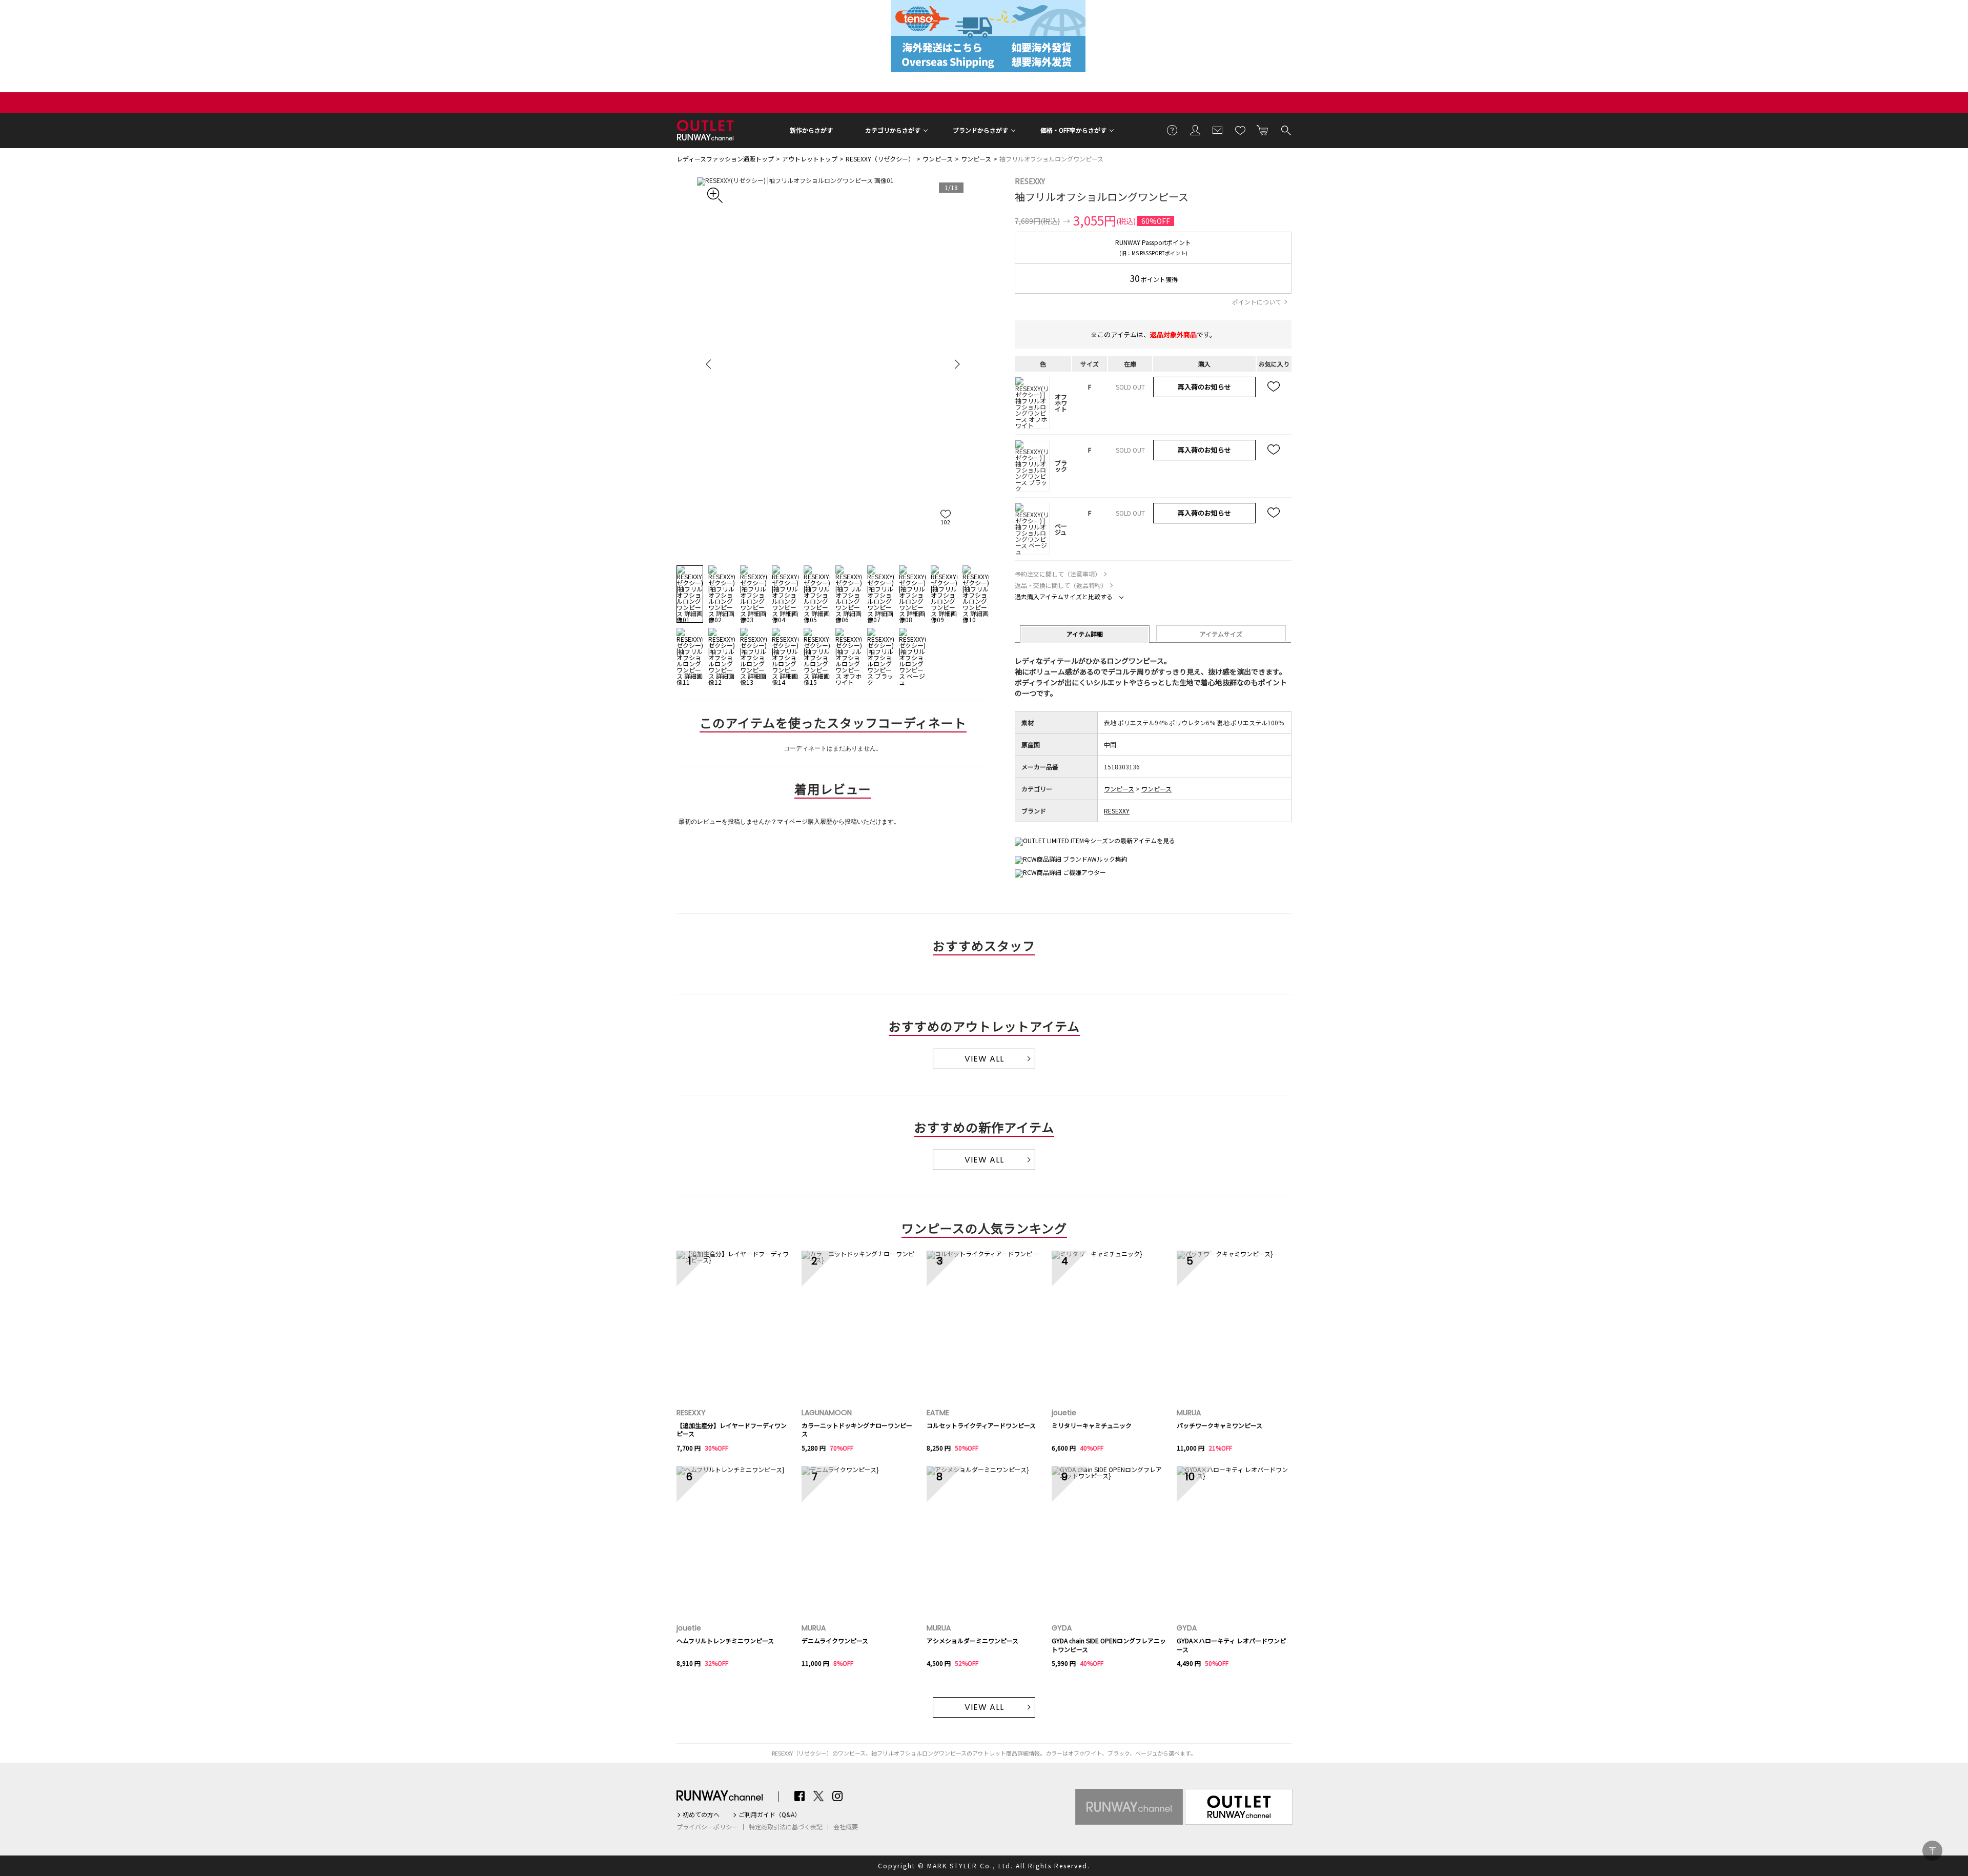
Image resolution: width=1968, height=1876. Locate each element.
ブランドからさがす (980, 130)
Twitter (818, 1796)
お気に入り (1240, 130)
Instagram (837, 1796)
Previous (710, 364)
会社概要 (846, 1827)
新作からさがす (811, 130)
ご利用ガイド (1173, 130)
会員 (1195, 130)
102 (946, 522)
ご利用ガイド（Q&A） (770, 1814)
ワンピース (938, 159)
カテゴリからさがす (893, 130)
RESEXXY (1030, 181)
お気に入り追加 (1274, 387)
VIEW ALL (984, 1059)
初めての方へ (701, 1814)
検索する (1285, 130)
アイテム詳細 (1085, 634)
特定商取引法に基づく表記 (786, 1827)
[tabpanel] (833, 364)
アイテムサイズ (1221, 634)
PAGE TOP (1932, 1851)
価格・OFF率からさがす (1073, 130)
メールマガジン (1218, 130)
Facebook (799, 1796)
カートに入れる (1263, 130)
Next (956, 364)
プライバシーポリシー (707, 1827)
